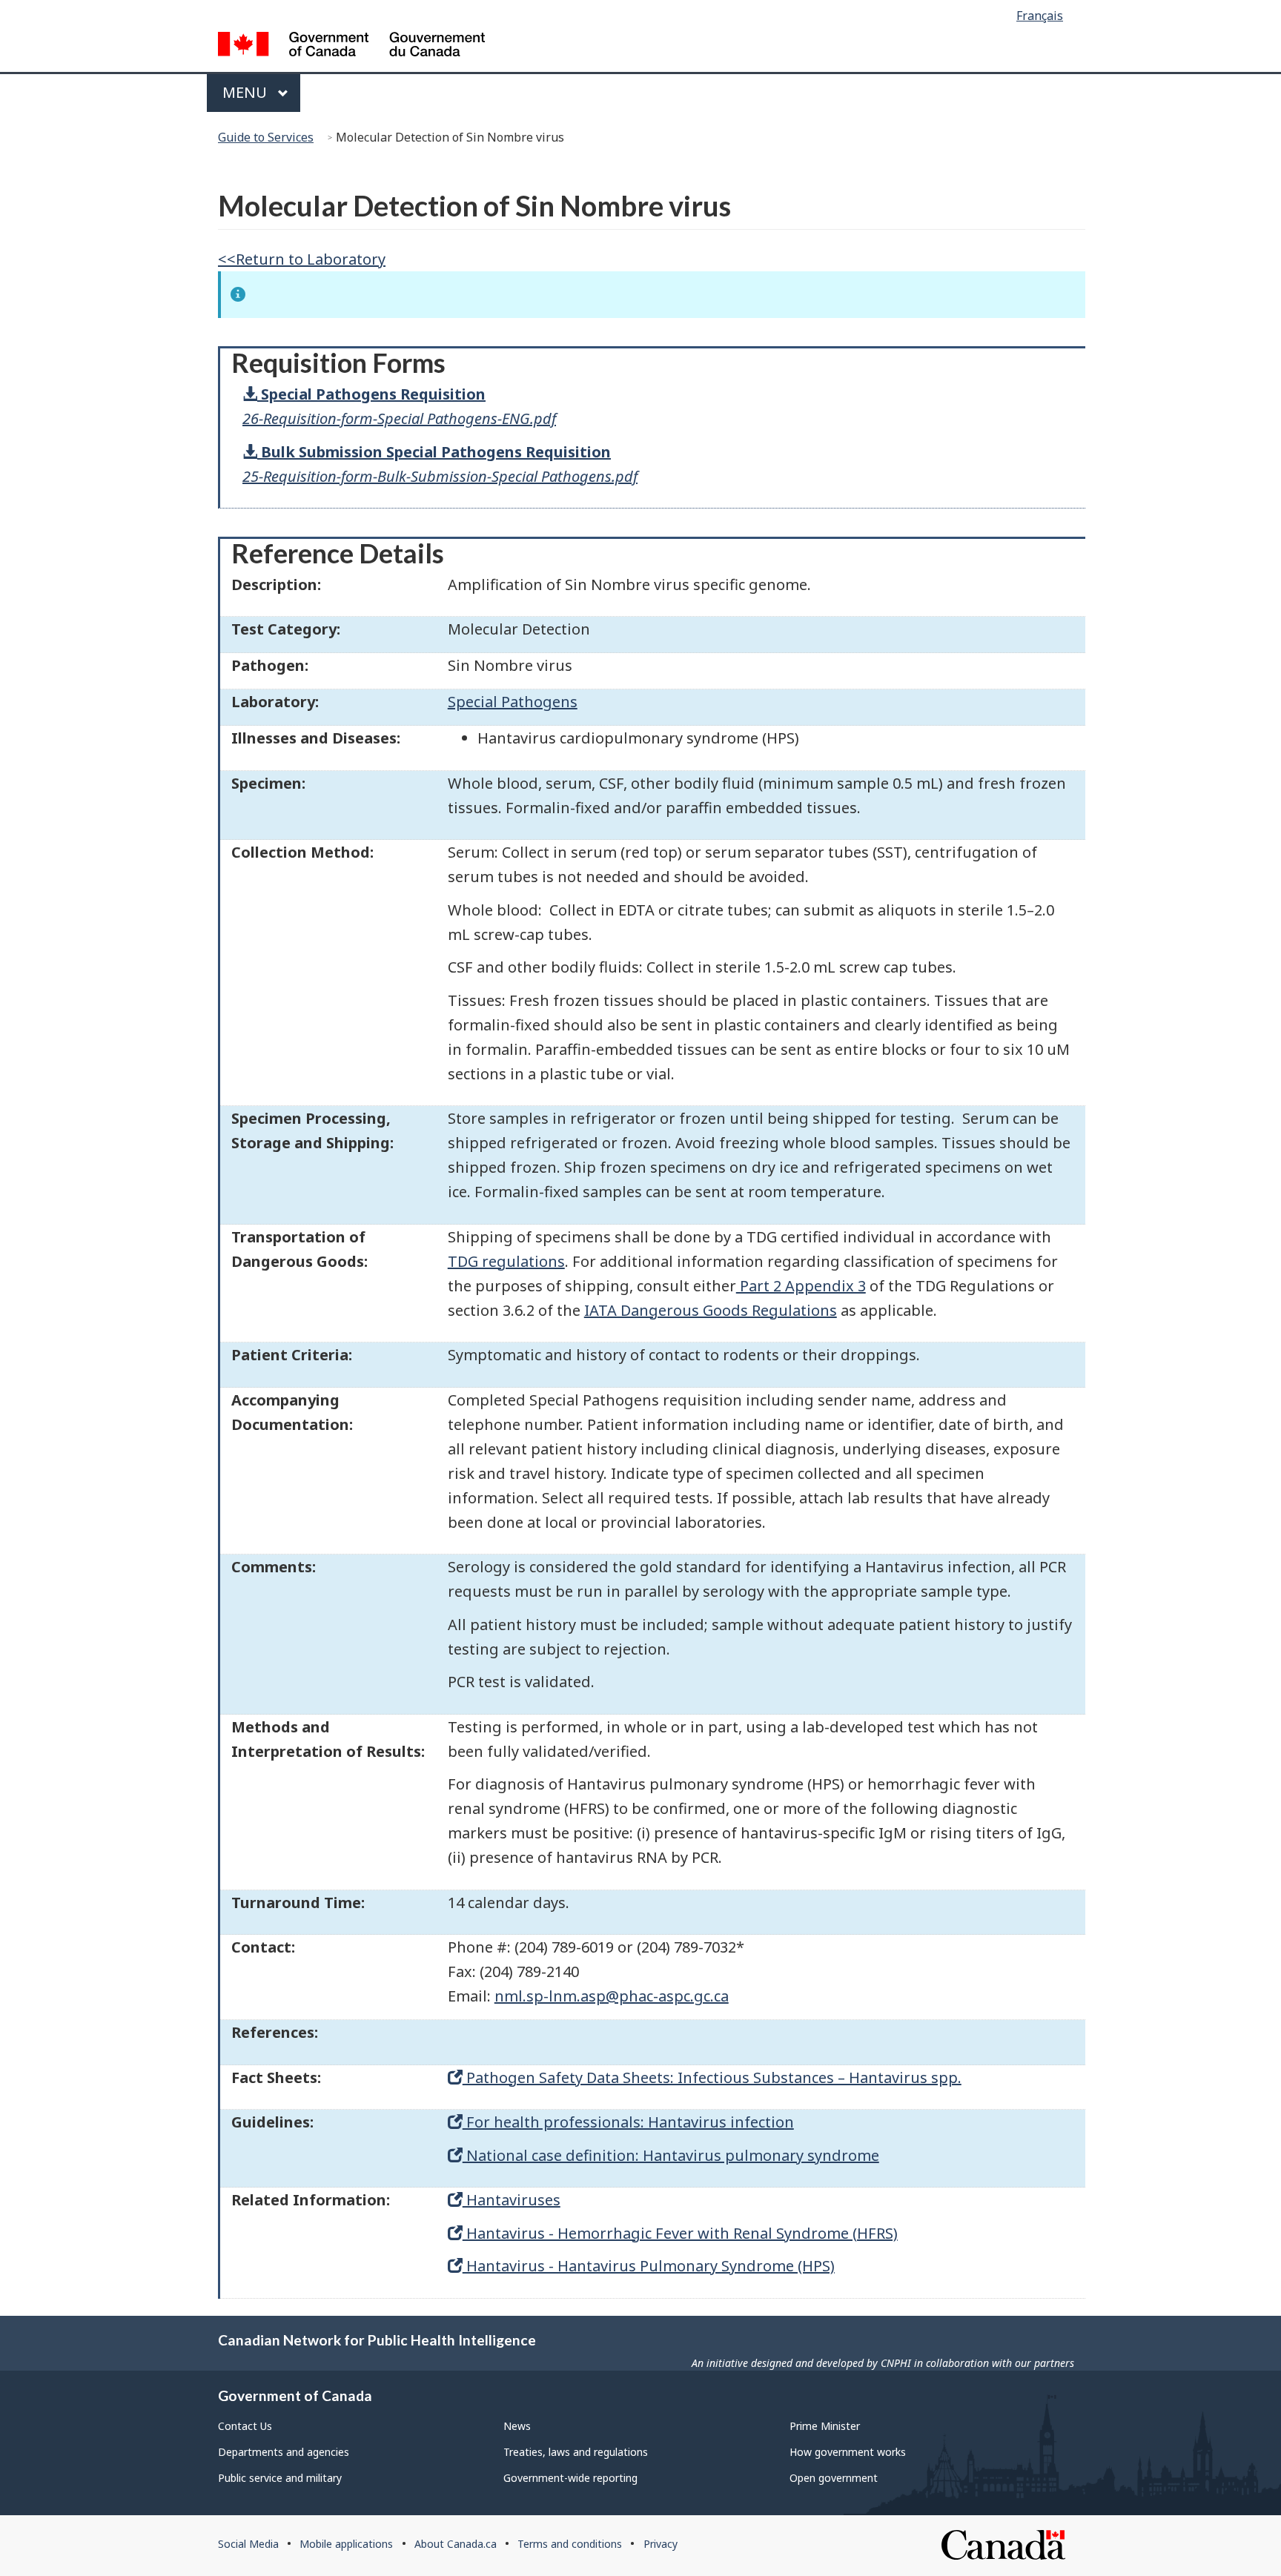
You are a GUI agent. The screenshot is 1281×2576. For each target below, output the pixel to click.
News (517, 2426)
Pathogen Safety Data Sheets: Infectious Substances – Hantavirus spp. (712, 2077)
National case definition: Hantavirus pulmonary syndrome (671, 2155)
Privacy (661, 2544)
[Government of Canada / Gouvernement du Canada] (351, 46)
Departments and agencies (284, 2452)
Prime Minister (825, 2426)
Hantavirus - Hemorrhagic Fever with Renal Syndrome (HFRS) (680, 2233)
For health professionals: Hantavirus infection (628, 2122)
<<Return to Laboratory (302, 259)
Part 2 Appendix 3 (801, 1286)
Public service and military (280, 2478)
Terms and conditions (570, 2544)
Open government (834, 2478)
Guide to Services (266, 137)
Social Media (248, 2544)
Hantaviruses (512, 2200)
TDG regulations (506, 1261)
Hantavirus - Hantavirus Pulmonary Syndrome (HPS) (649, 2266)
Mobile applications (346, 2544)
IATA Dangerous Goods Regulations (711, 1310)
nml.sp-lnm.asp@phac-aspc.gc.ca (612, 1996)
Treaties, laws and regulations (576, 2452)
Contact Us (245, 2426)
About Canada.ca (456, 2544)
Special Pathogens (513, 702)
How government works (848, 2452)
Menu (246, 92)
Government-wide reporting (570, 2478)
